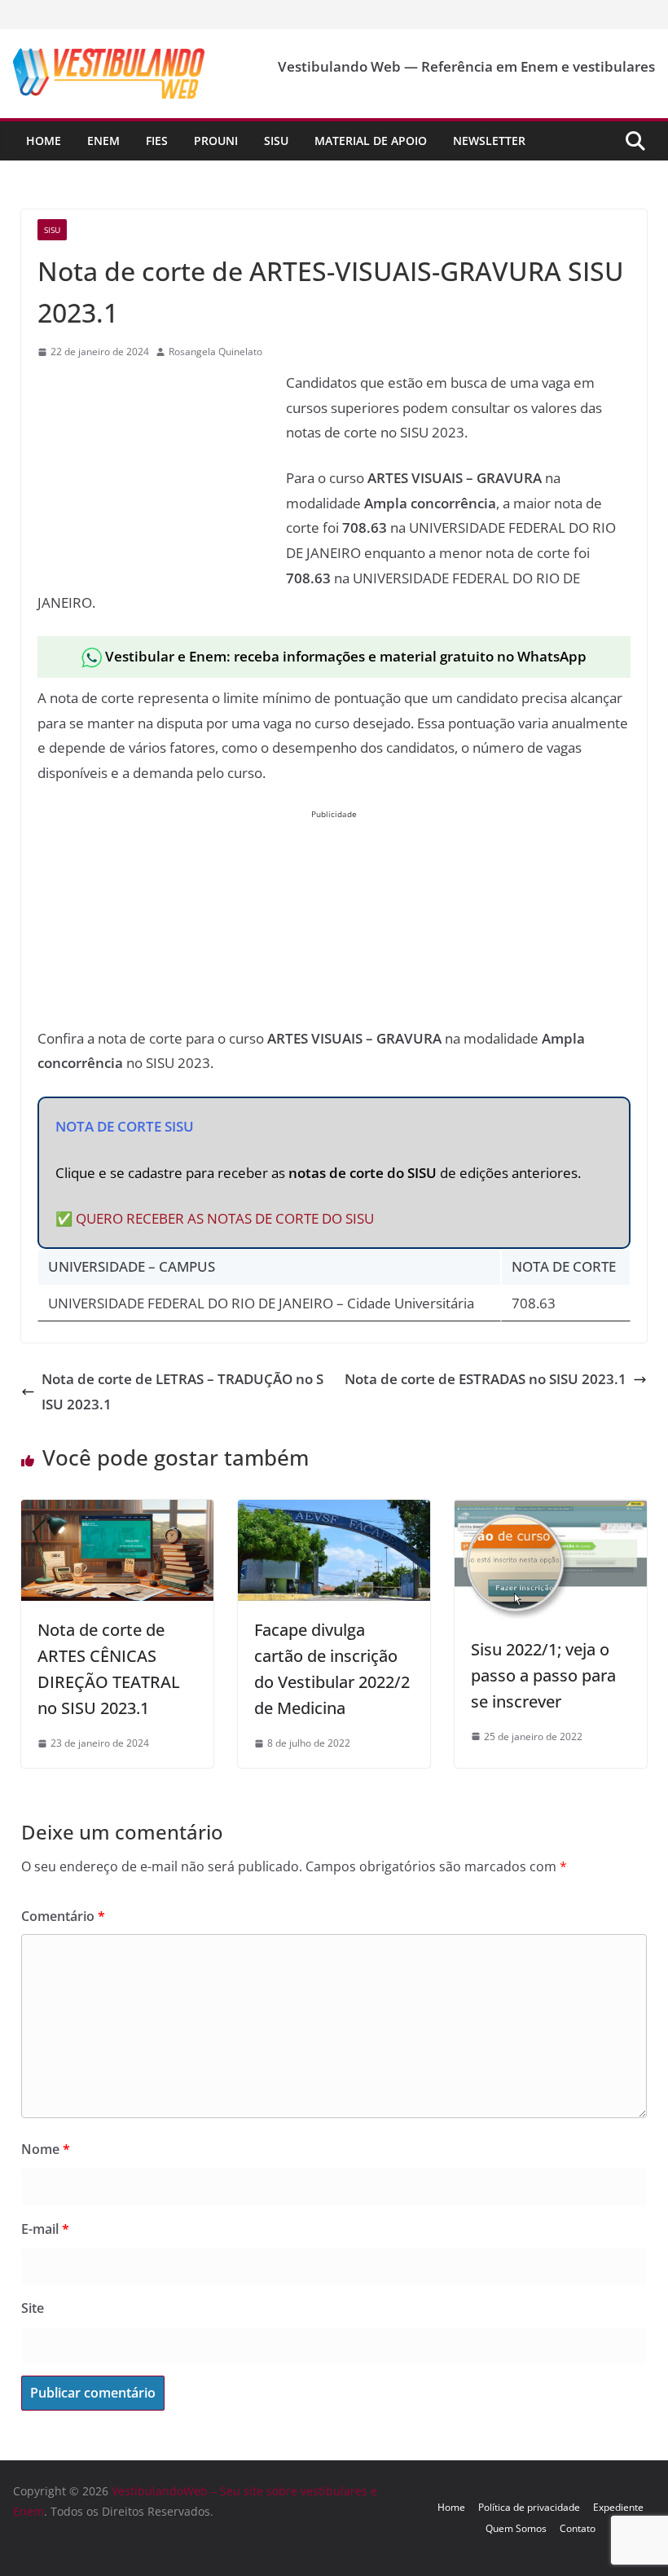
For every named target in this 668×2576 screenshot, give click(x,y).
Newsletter (489, 141)
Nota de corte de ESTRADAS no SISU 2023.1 (486, 1379)
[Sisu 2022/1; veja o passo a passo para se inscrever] (551, 1512)
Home (44, 141)
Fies (157, 141)
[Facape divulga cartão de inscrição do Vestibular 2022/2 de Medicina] (334, 1512)
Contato (578, 2528)
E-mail (45, 2229)
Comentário (63, 1916)
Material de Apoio (371, 141)
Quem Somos (516, 2528)
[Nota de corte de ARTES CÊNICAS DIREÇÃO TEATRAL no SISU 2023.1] (117, 1512)
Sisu (276, 141)
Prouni (216, 141)
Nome (46, 2149)
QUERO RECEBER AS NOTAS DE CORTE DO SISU (225, 1218)
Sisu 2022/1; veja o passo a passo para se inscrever (543, 1675)
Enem (103, 141)
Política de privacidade (529, 2507)
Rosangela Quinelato (215, 352)
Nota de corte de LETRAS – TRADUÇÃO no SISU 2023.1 (182, 1391)
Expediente (618, 2507)
